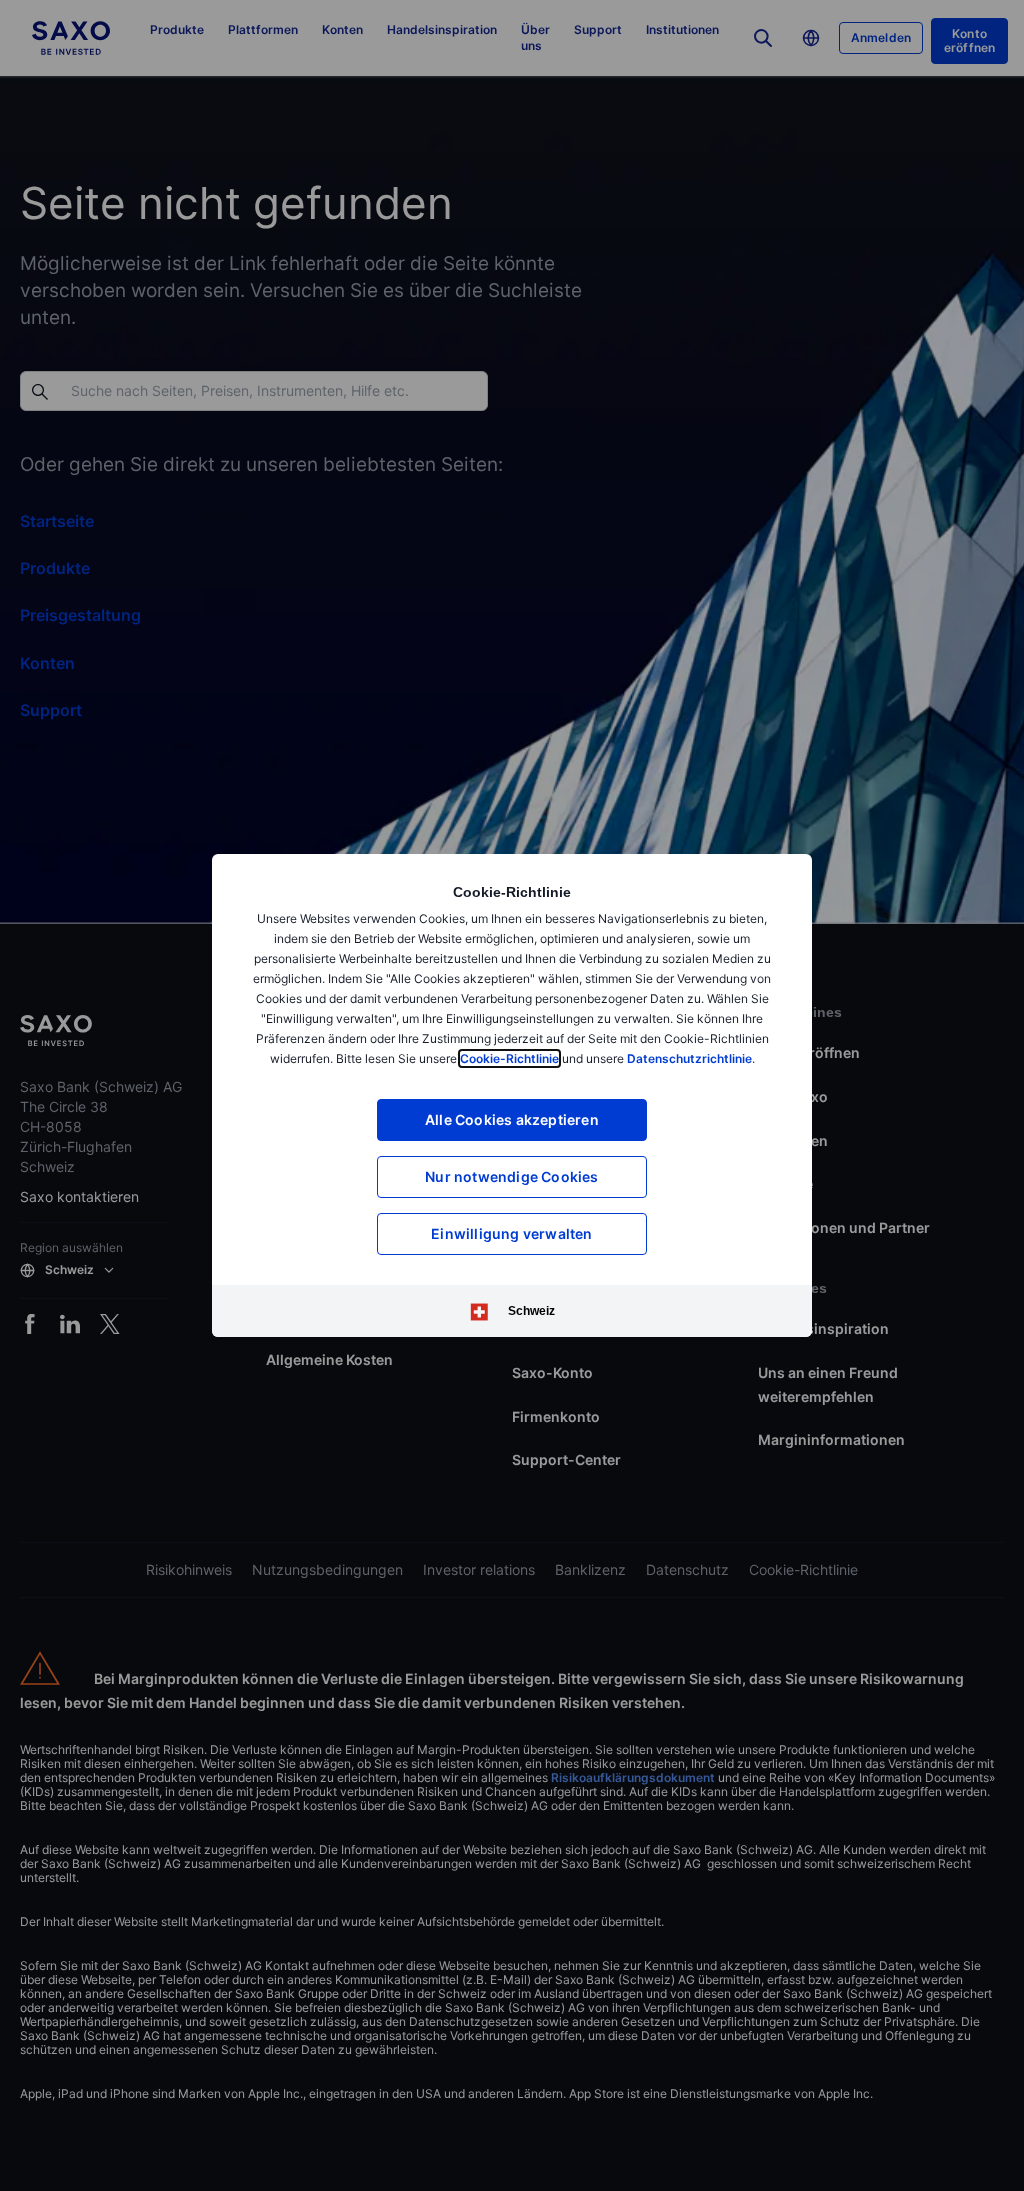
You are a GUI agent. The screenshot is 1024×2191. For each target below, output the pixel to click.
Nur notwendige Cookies (511, 1176)
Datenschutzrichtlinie (689, 1058)
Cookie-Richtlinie (509, 1058)
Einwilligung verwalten (511, 1233)
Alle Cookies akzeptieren (512, 1119)
